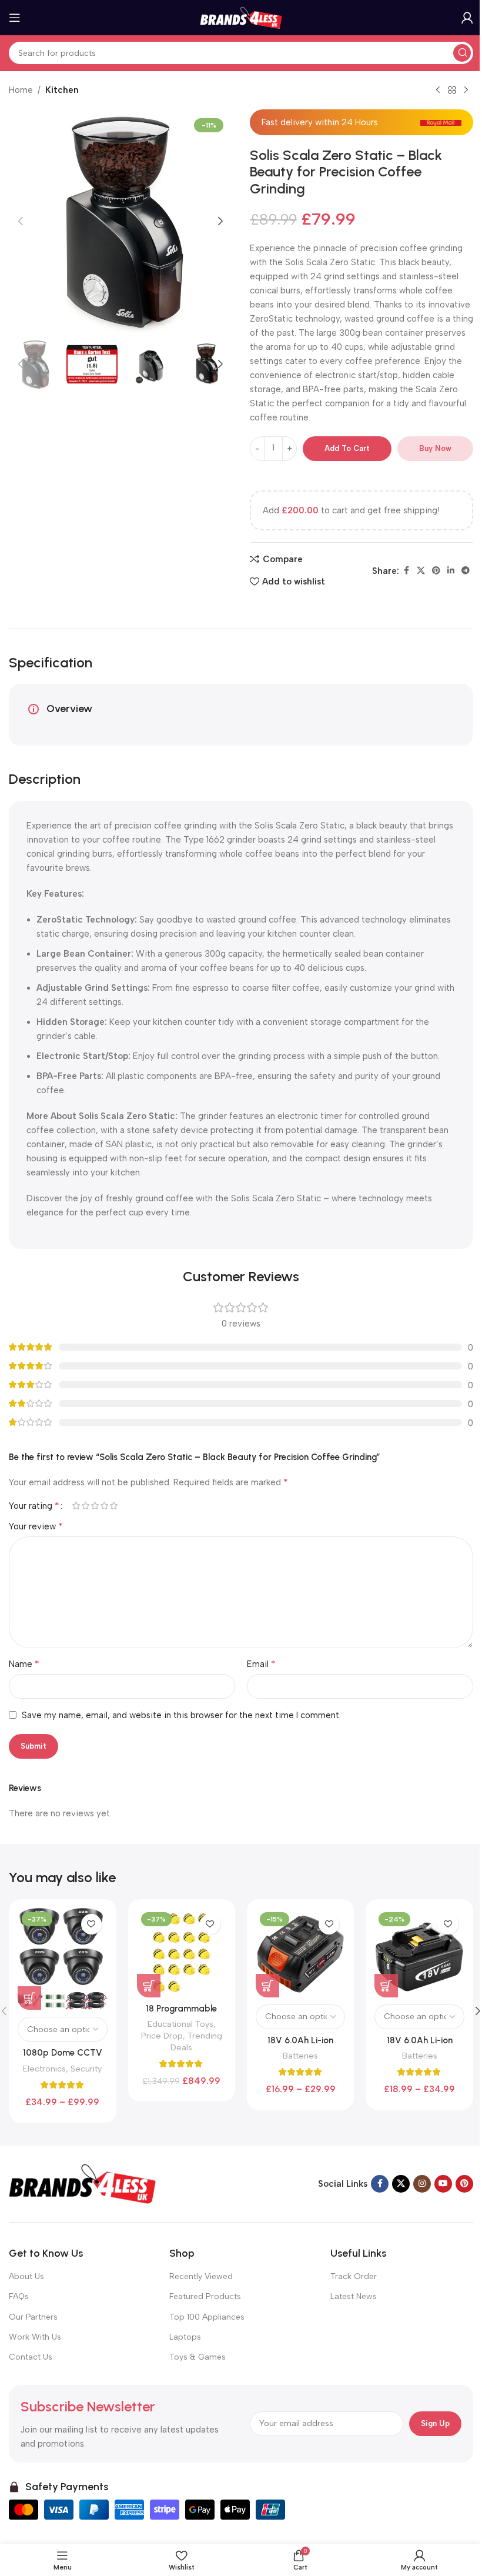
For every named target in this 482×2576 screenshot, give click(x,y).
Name (24, 1664)
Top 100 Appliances (207, 2317)
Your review (36, 1526)
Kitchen (62, 90)
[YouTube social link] (443, 2184)
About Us (26, 2276)
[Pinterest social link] (436, 571)
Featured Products (205, 2296)
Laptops (185, 2337)
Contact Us (31, 2357)
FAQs (19, 2296)
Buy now (435, 448)
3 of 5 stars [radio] (95, 1506)
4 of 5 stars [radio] (104, 1506)
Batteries (300, 2056)
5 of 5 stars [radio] (113, 1506)
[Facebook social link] (406, 571)
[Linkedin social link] (451, 571)
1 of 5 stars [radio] (76, 1506)
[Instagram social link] (422, 2184)
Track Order (354, 2276)
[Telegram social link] (466, 571)
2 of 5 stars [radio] (85, 1506)
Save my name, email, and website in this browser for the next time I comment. (181, 1715)
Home (21, 90)
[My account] (467, 18)
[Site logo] (241, 17)
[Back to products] (452, 91)
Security (86, 2069)
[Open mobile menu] (15, 18)
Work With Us (35, 2337)
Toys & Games (198, 2357)
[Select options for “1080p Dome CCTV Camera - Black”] (29, 1998)
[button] (21, 221)
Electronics (44, 2069)
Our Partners (33, 2317)
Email (261, 1664)
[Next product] (466, 91)
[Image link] (82, 2183)
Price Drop (162, 2036)
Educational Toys (180, 2024)
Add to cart (347, 448)
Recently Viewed (201, 2276)
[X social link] (421, 571)
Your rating (34, 1506)
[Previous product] (438, 91)
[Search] (462, 53)
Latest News (354, 2296)
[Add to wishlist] (91, 1924)
